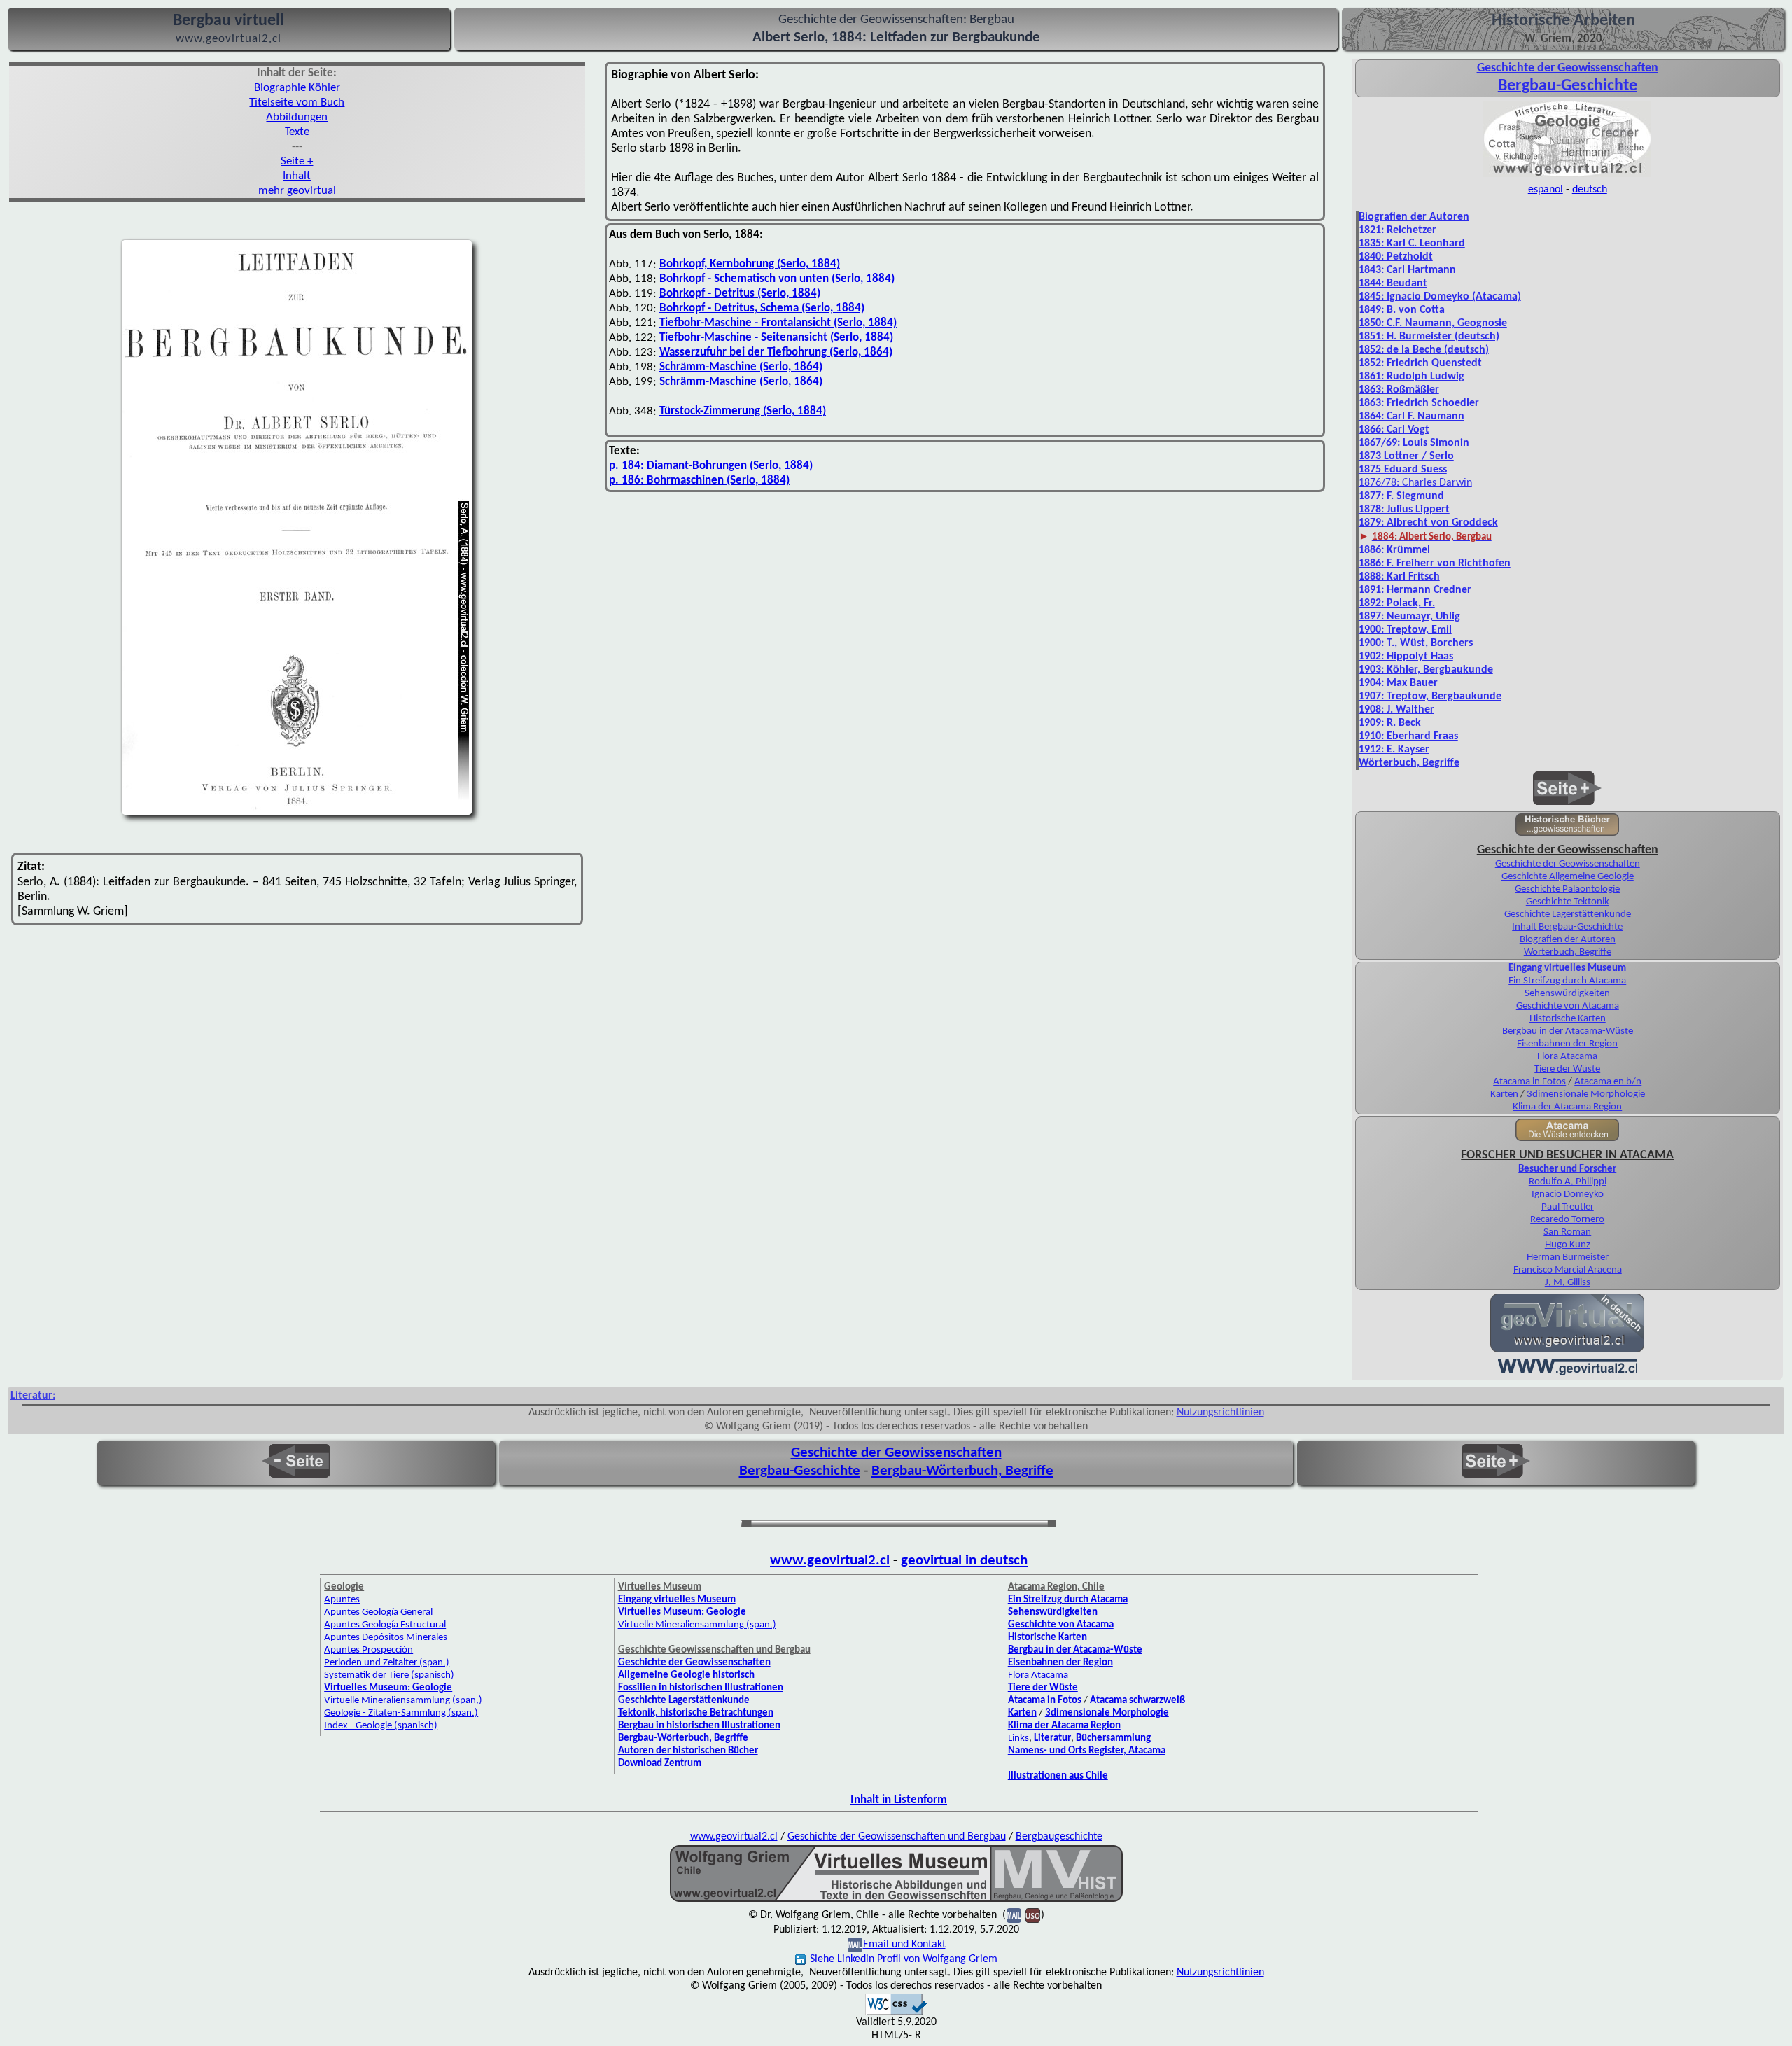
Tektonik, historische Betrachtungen (696, 1713)
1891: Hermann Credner (1415, 590)
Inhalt (297, 176)
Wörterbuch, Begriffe (1568, 952)
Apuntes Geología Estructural (385, 1625)
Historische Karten (1568, 1019)
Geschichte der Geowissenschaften (1568, 864)
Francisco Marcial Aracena (1568, 1270)
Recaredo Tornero (1567, 1220)
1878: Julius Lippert (1404, 510)
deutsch (1590, 190)
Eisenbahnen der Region (1567, 1044)
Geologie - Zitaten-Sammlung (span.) (401, 1713)
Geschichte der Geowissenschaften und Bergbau (897, 1837)
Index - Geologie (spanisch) (381, 1726)
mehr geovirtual (297, 191)
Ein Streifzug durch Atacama (1567, 981)
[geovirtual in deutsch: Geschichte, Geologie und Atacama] (1567, 1351)
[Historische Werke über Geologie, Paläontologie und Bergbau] (1567, 834)
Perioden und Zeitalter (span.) (387, 1663)
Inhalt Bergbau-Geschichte (1567, 927)
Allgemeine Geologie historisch (686, 1675)
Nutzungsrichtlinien (1220, 1413)
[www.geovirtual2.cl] (1568, 1373)
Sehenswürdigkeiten (1567, 994)
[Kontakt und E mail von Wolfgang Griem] (1014, 1915)
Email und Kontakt (904, 1945)
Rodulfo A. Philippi (1568, 1182)
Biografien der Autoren (1414, 217)
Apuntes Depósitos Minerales (386, 1638)
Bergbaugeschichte (1059, 1837)
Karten (1504, 1094)
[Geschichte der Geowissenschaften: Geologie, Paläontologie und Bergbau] (1567, 176)
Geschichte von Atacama (1568, 1006)
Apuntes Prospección (369, 1650)
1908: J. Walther (1396, 710)
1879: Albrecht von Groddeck (1428, 523)
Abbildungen (297, 117)
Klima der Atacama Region (1567, 1107)
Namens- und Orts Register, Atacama (1087, 1751)
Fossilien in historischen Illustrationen (701, 1688)
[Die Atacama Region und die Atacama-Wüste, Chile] (1567, 1139)
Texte (297, 132)
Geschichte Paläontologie (1567, 889)
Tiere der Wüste (1567, 1069)
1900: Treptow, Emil (1405, 630)
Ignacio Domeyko (1568, 1194)
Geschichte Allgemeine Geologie (1568, 877)
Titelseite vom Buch (297, 103)
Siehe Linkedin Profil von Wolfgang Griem (904, 1959)
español (1546, 190)
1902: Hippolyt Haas (1406, 657)
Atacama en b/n (1608, 1082)
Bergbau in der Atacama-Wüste (1568, 1031)
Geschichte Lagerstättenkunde (1568, 915)
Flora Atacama (1567, 1057)
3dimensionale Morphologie (1586, 1094)
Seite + (297, 161)
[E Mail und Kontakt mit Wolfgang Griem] (855, 1945)
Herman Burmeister (1568, 1257)
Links (1018, 1738)
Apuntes (342, 1600)
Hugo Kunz (1568, 1245)
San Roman (1567, 1232)
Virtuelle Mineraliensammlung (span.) (697, 1625)
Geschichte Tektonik (1568, 902)
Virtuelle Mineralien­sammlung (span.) (403, 1701)
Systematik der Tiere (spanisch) (389, 1675)
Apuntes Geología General (378, 1612)
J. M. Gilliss (1568, 1283)
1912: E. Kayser (1394, 750)
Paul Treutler (1568, 1207)
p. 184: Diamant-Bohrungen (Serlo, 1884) (711, 466)
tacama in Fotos (1533, 1082)
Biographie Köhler (297, 88)
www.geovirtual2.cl (830, 1561)
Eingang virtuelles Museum (1567, 968)
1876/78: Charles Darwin (1415, 483)
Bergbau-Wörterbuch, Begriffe (962, 1471)
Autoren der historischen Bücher (688, 1751)
